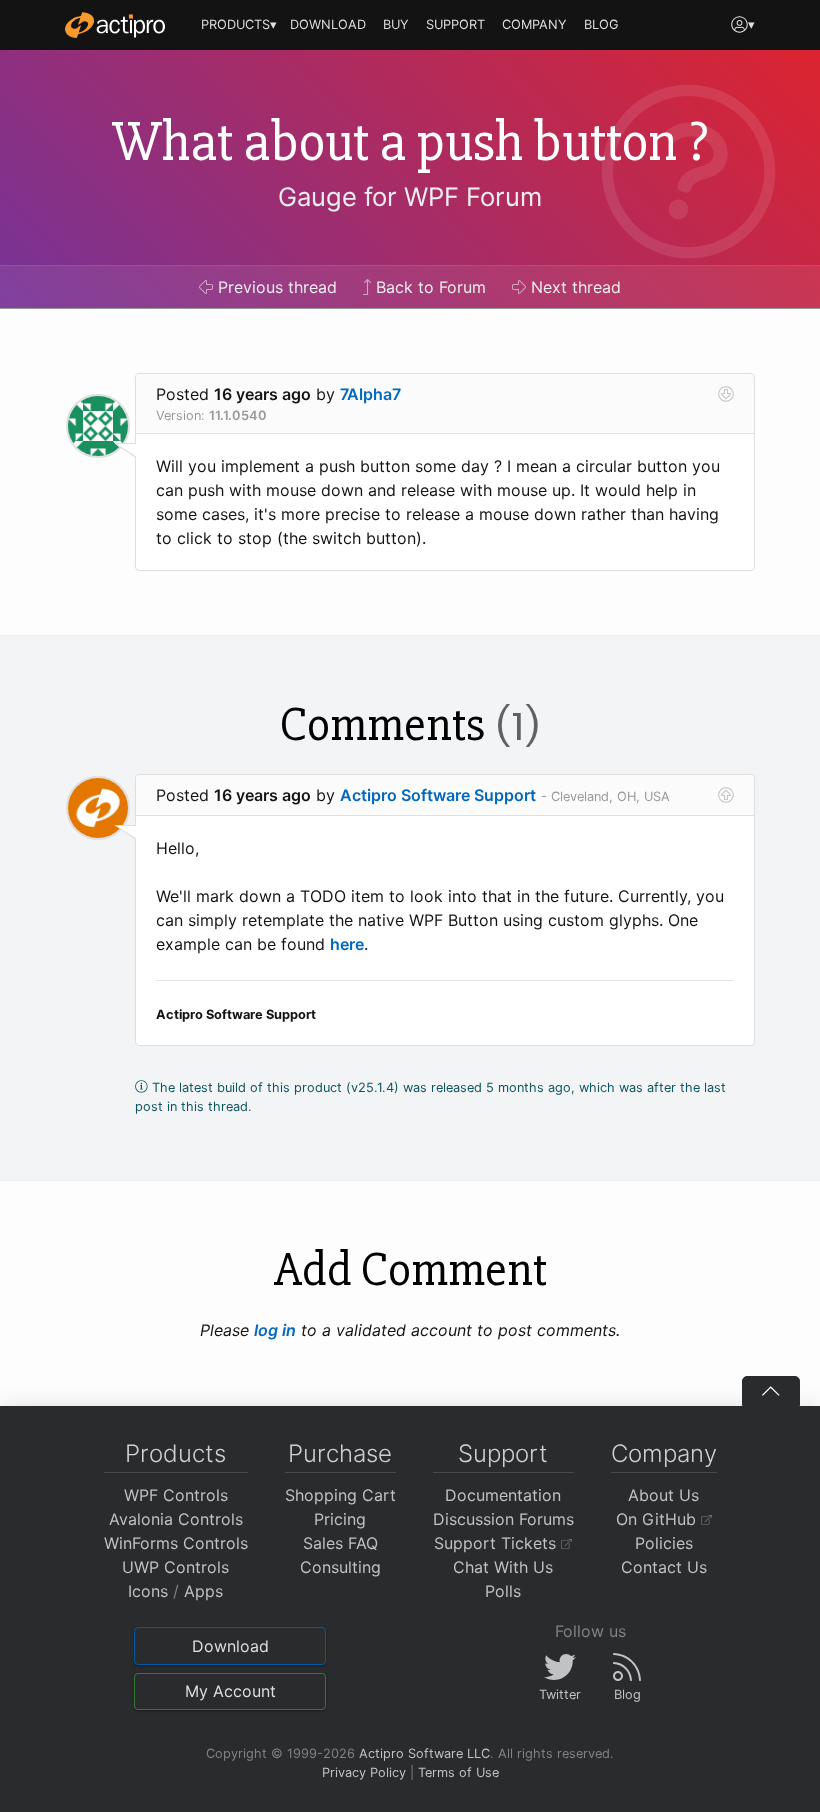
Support (503, 1453)
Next (573, 287)
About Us (663, 1495)
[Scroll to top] (771, 1391)
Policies (664, 1543)
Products (175, 1453)
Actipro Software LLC (424, 1753)
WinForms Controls (176, 1543)
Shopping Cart (340, 1495)
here (347, 944)
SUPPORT (455, 24)
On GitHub (658, 1519)
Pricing (340, 1519)
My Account (230, 1691)
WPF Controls (176, 1495)
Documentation (503, 1495)
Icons (148, 1591)
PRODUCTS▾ (239, 24)
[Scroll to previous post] (726, 795)
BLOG (601, 24)
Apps (203, 1591)
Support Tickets (497, 1543)
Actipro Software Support (438, 795)
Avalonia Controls (176, 1519)
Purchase (340, 1453)
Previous (275, 287)
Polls (503, 1591)
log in (275, 1330)
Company (664, 1453)
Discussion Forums (503, 1519)
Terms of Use (458, 1772)
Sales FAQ (340, 1543)
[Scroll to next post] (726, 394)
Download (230, 1646)
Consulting (340, 1567)
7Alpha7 (370, 394)
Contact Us (664, 1567)
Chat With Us (503, 1567)
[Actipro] (115, 25)
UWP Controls (175, 1567)
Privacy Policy (364, 1772)
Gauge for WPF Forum (410, 196)
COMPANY (534, 24)
